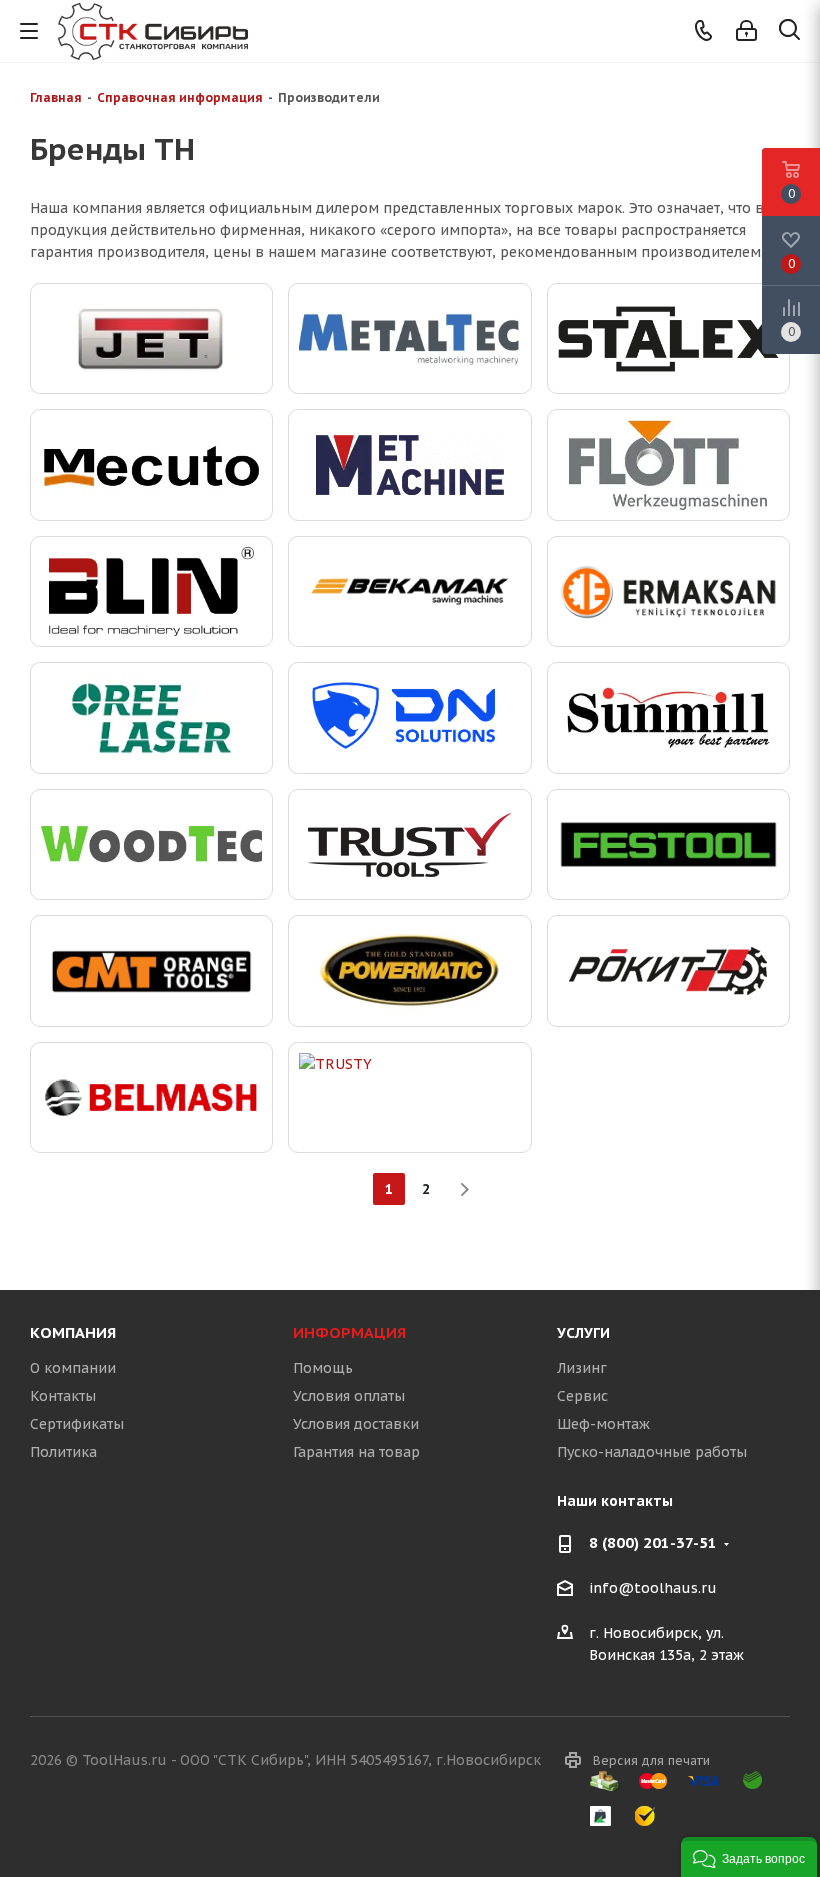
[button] (749, 1857)
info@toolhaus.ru (653, 1589)
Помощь (323, 1368)
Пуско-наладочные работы (652, 1452)
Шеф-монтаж (603, 1424)
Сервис (582, 1396)
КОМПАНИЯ (73, 1332)
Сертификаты (77, 1424)
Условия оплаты (349, 1396)
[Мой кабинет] (746, 31)
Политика (63, 1452)
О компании (73, 1368)
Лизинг (582, 1368)
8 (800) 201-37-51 (653, 1542)
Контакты (63, 1396)
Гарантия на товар (356, 1452)
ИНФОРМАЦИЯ (349, 1332)
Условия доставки (356, 1424)
